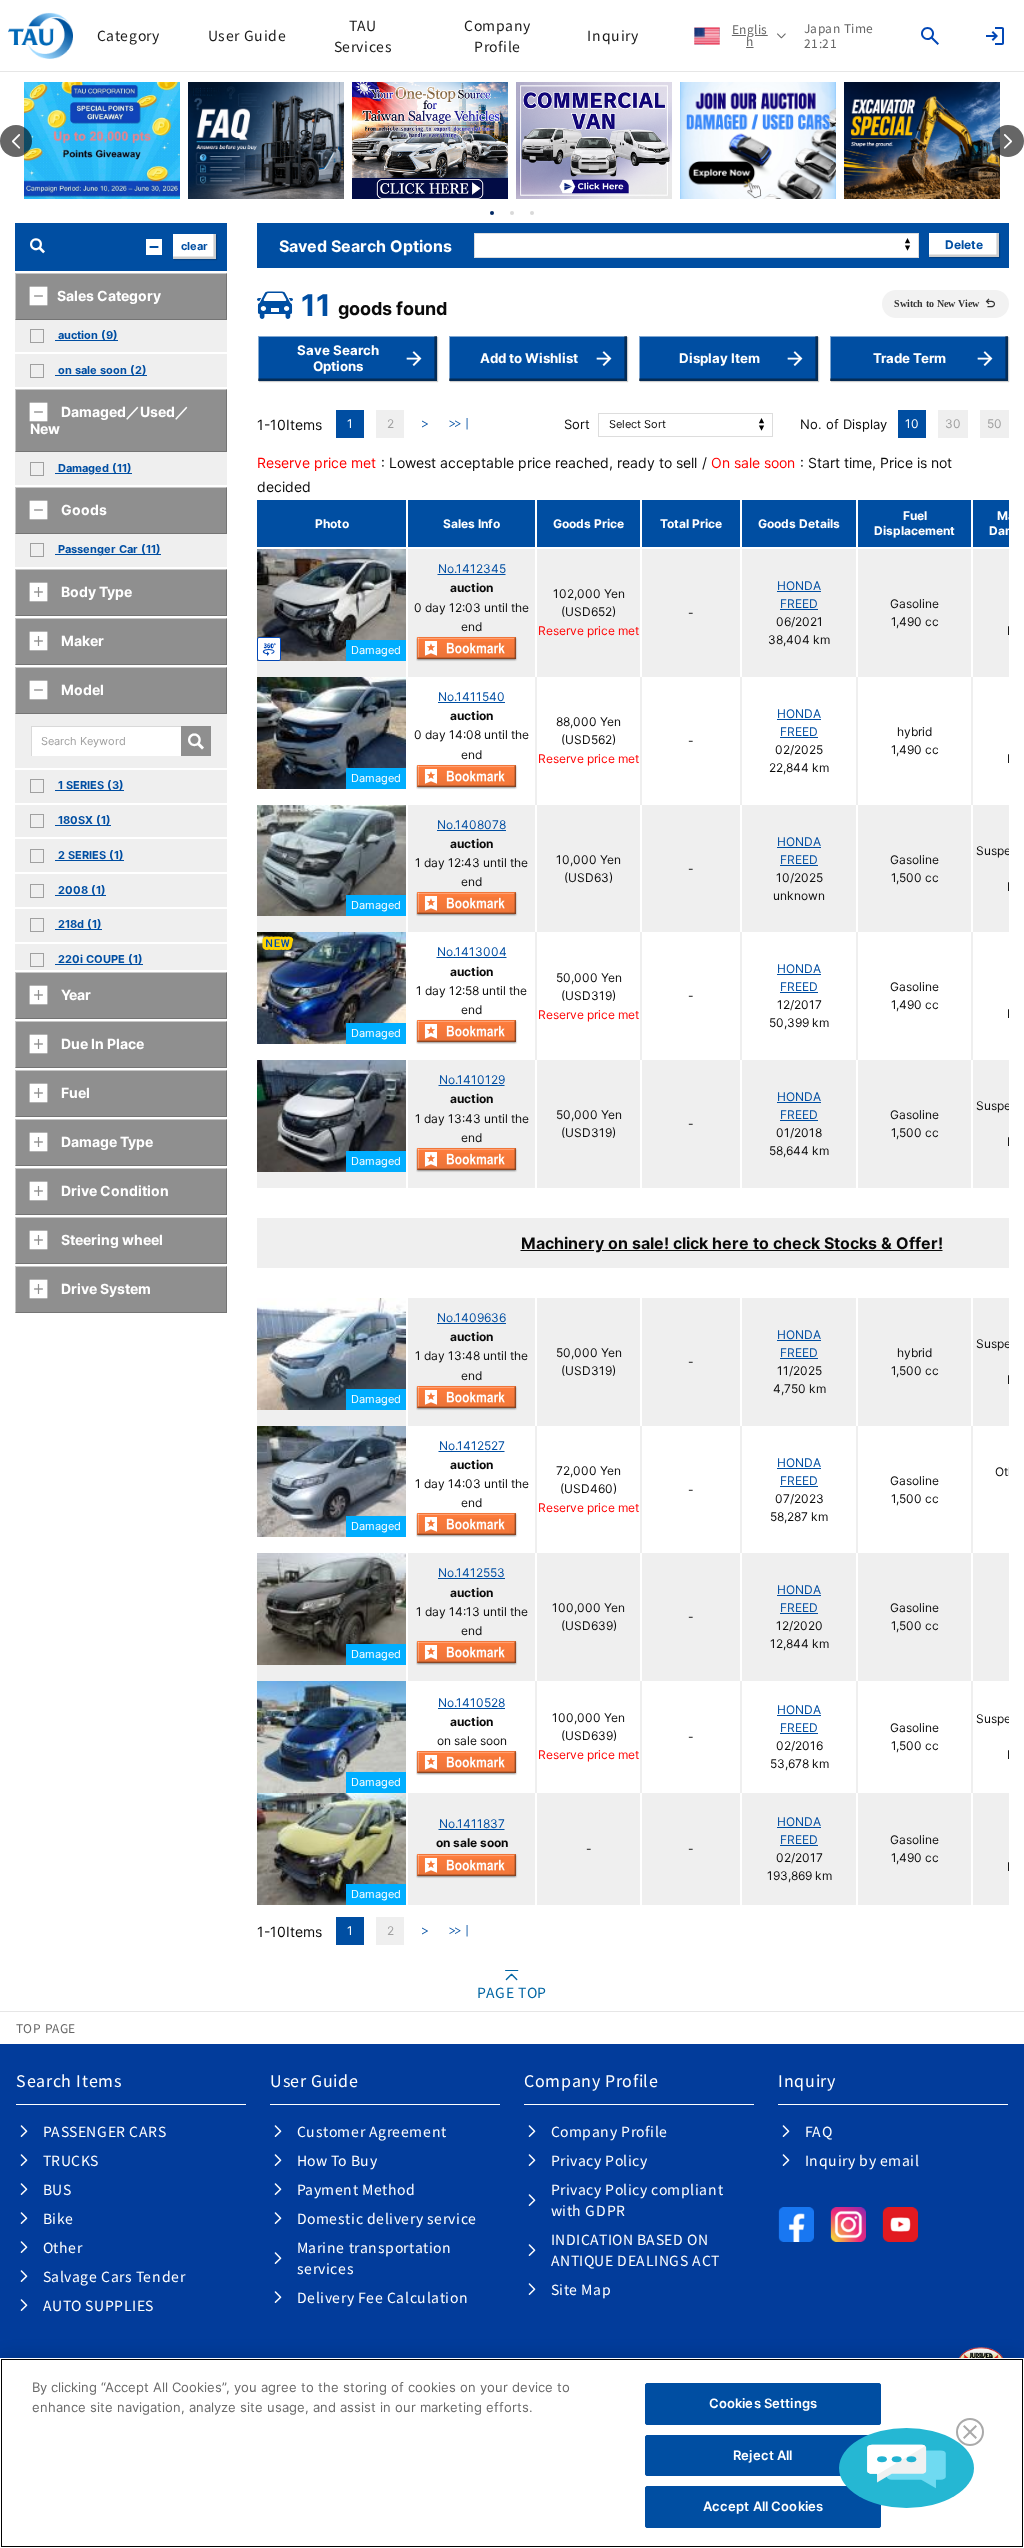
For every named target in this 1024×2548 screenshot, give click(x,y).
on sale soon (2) (101, 370)
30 (953, 423)
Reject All (762, 2455)
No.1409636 (471, 1317)
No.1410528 (471, 1702)
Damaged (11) (93, 468)
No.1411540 (471, 696)
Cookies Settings (763, 2403)
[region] (512, 2453)
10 (912, 423)
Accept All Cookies (763, 2506)
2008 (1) (80, 890)
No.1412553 (471, 1572)
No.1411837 (472, 1823)
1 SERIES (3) (89, 785)
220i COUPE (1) (99, 959)
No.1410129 (472, 1079)
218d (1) (78, 924)
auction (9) (86, 335)
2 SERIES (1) (89, 855)
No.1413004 (472, 951)
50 (994, 423)
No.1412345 (472, 568)
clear (194, 246)
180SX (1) (83, 820)
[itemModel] (196, 741)
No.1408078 (471, 824)
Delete (964, 244)
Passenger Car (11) (108, 549)
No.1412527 (472, 1445)
